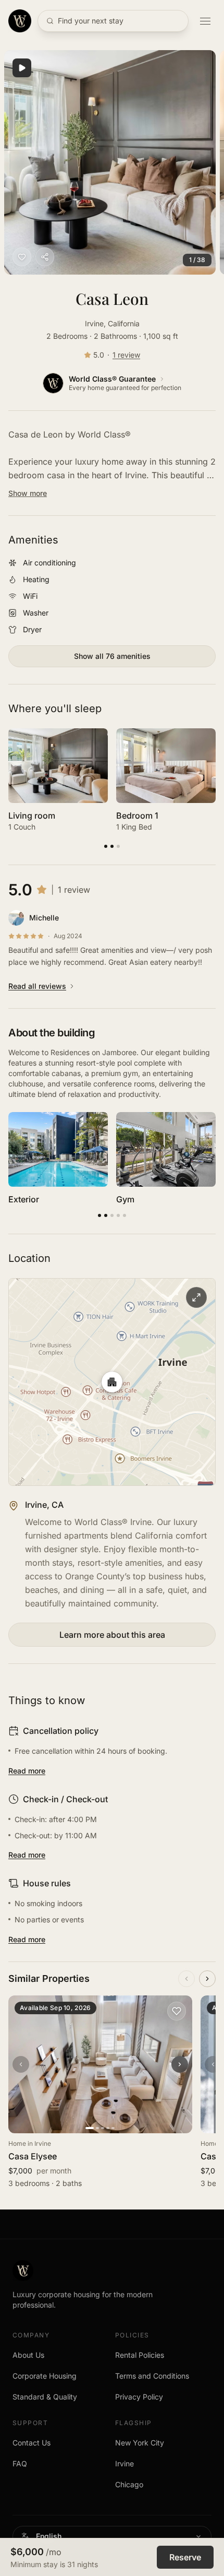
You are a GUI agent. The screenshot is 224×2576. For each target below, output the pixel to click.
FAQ (20, 2463)
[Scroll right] (207, 1979)
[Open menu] (205, 21)
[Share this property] (45, 257)
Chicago (129, 2484)
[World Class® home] (20, 21)
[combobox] (112, 2536)
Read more (27, 1771)
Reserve (185, 2557)
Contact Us (32, 2443)
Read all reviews (37, 986)
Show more (28, 493)
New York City (140, 2443)
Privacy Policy (139, 2397)
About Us (28, 2355)
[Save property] (22, 257)
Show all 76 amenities (112, 656)
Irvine (125, 2463)
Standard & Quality (45, 2397)
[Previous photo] (21, 2064)
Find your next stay (91, 21)
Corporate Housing (45, 2376)
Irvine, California (112, 323)
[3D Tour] (22, 68)
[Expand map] (112, 1382)
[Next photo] (180, 2064)
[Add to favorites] (177, 2011)
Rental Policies (140, 2355)
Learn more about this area (112, 1635)
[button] (110, 162)
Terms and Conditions (152, 2376)
